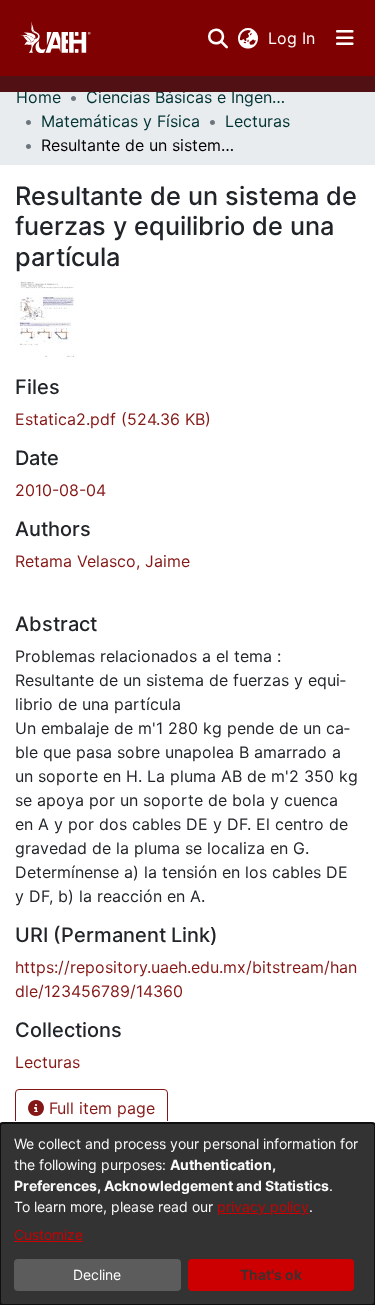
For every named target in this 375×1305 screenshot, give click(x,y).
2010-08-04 (60, 490)
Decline (97, 1274)
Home (38, 97)
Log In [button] (292, 38)
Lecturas (257, 121)
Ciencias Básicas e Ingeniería (186, 97)
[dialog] (187, 1214)
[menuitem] (247, 38)
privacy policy (263, 1206)
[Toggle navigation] (345, 38)
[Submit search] (217, 38)
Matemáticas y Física (120, 121)
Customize (48, 1234)
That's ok (271, 1274)
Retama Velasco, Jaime (102, 561)
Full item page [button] (99, 1108)
